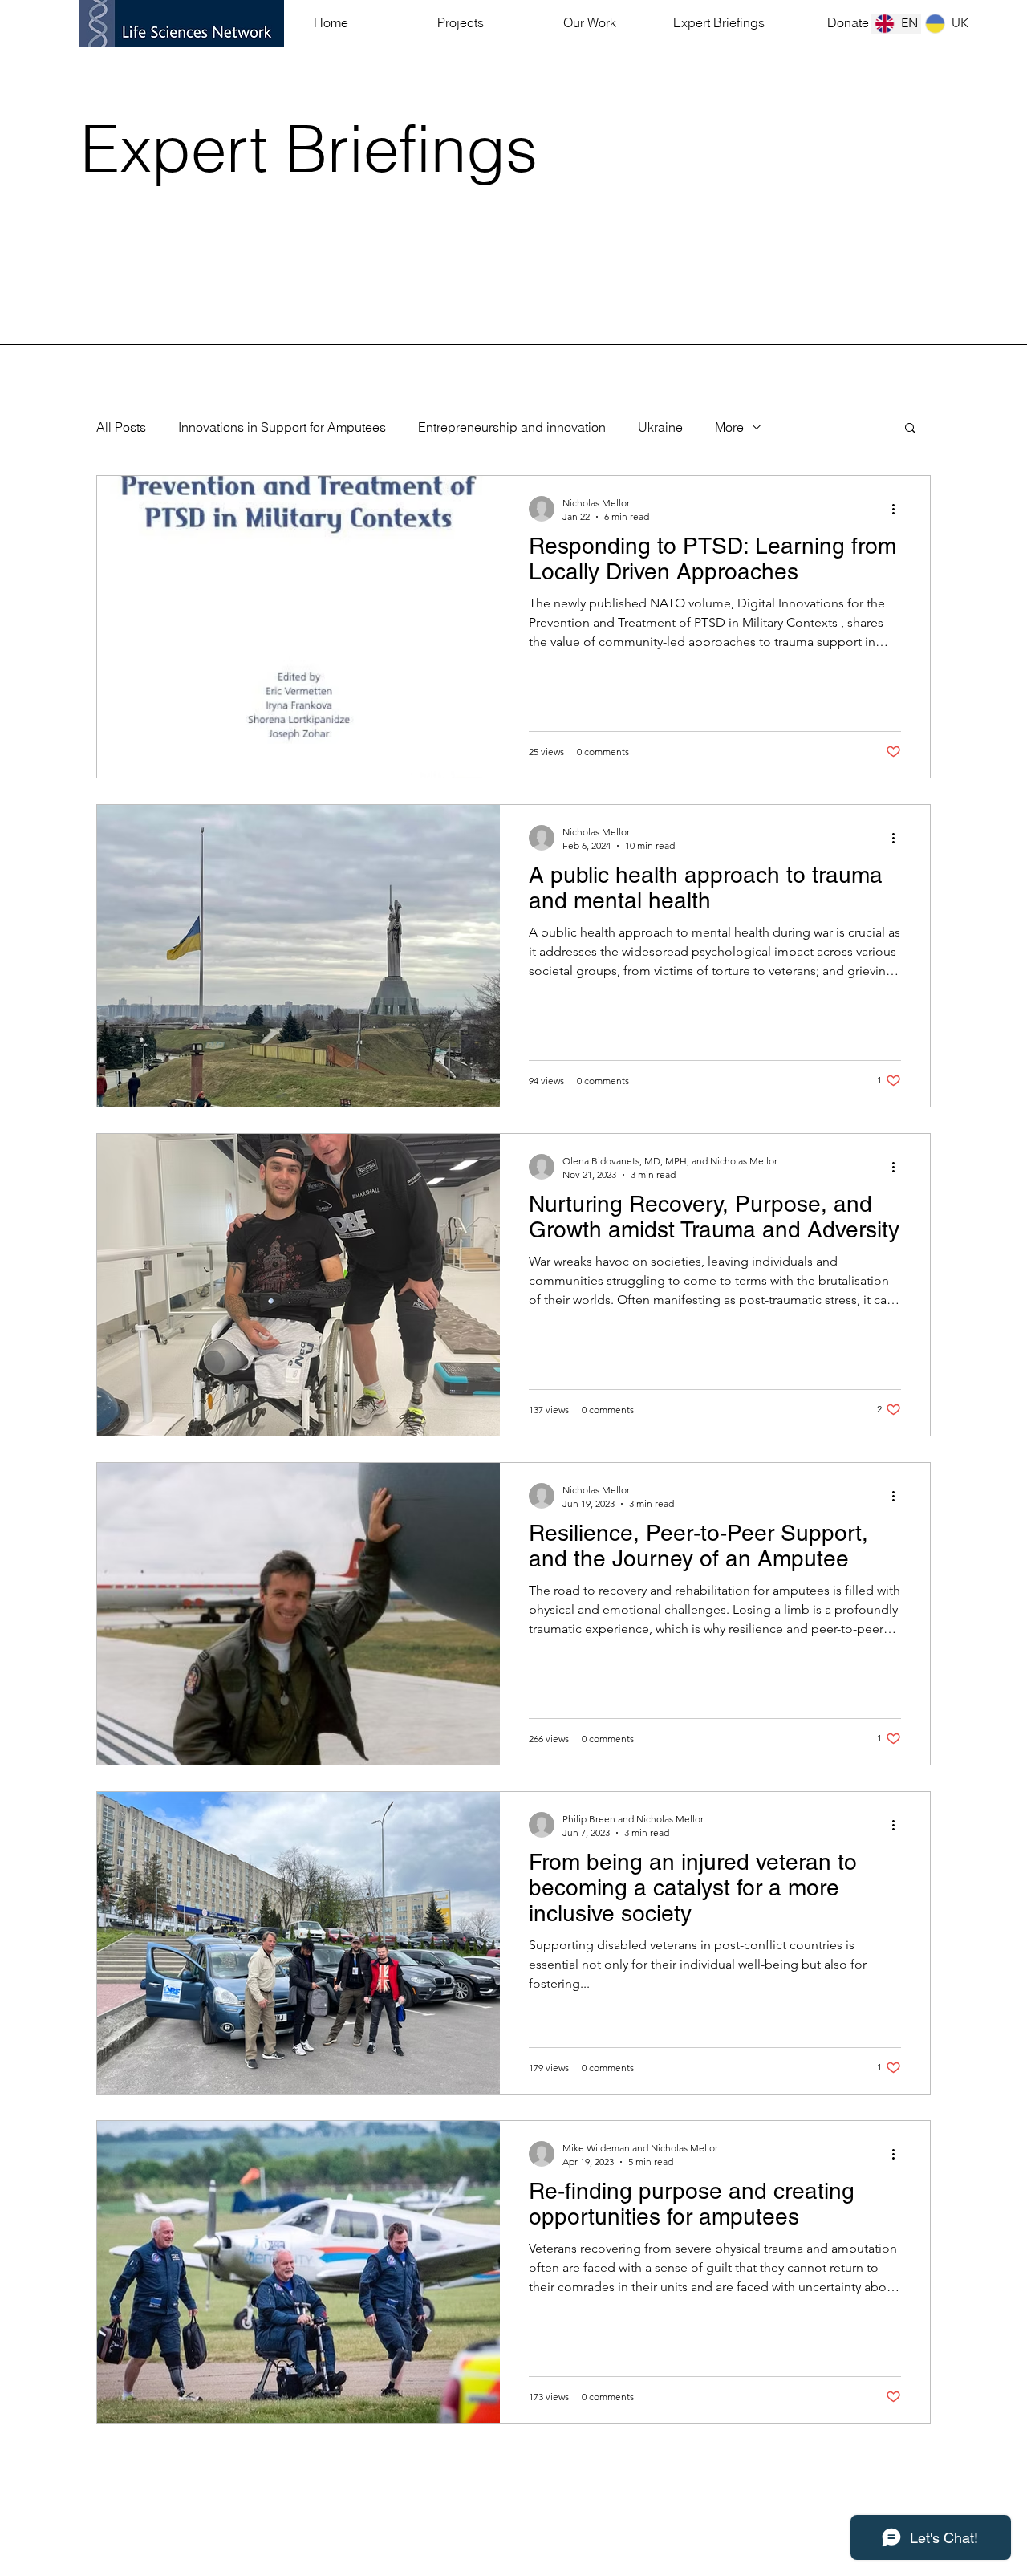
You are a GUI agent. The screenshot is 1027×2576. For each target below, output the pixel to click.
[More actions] (899, 509)
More (729, 427)
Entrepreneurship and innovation (512, 427)
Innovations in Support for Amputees (282, 427)
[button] (910, 429)
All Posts (121, 427)
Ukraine (660, 427)
